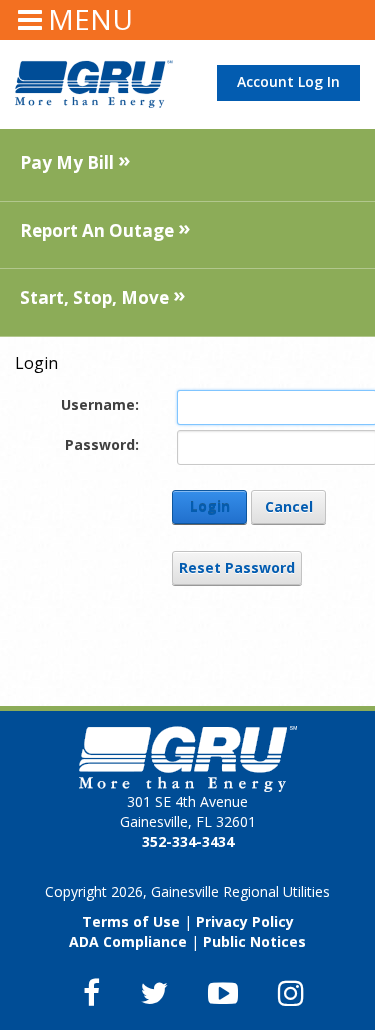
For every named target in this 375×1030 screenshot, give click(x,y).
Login (210, 506)
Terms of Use (131, 921)
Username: (100, 404)
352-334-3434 (188, 841)
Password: (102, 444)
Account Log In (288, 81)
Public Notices (254, 941)
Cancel (289, 506)
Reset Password (237, 567)
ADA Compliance (128, 941)
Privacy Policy (245, 921)
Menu (90, 19)
